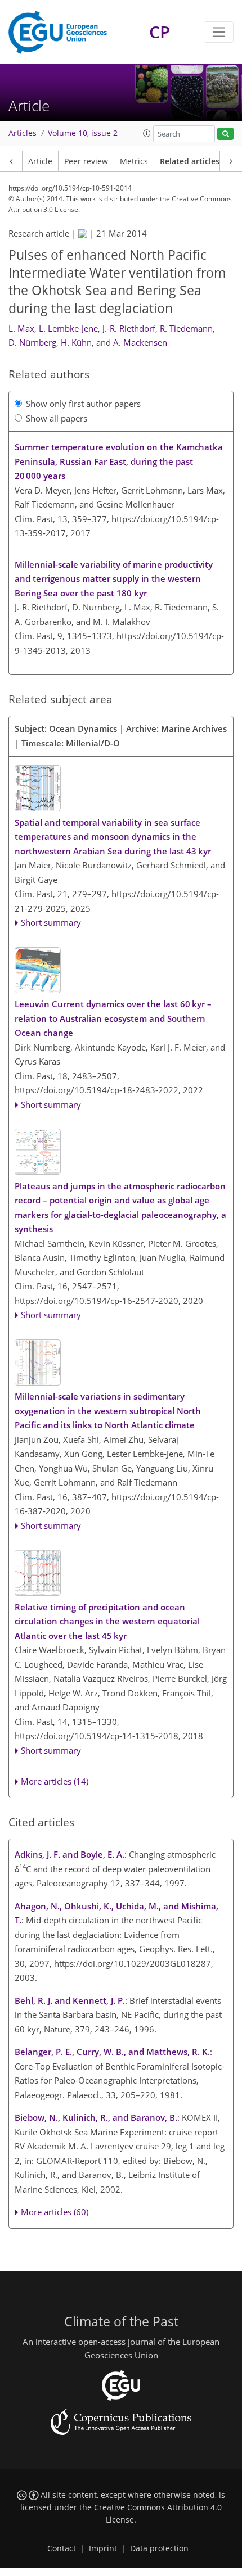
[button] (147, 133)
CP (160, 32)
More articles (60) (55, 2212)
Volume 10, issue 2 (83, 133)
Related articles (190, 161)
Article (40, 161)
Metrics (134, 161)
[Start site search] (225, 134)
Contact (62, 2548)
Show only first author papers (83, 404)
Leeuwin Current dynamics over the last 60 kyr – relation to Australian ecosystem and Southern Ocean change (113, 1018)
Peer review (86, 161)
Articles (23, 133)
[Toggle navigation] (219, 32)
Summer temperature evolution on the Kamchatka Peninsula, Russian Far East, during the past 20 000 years (119, 461)
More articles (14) (55, 1781)
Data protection (159, 2548)
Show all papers (57, 418)
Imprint (103, 2548)
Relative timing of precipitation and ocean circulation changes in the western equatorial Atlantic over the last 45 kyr (107, 1621)
